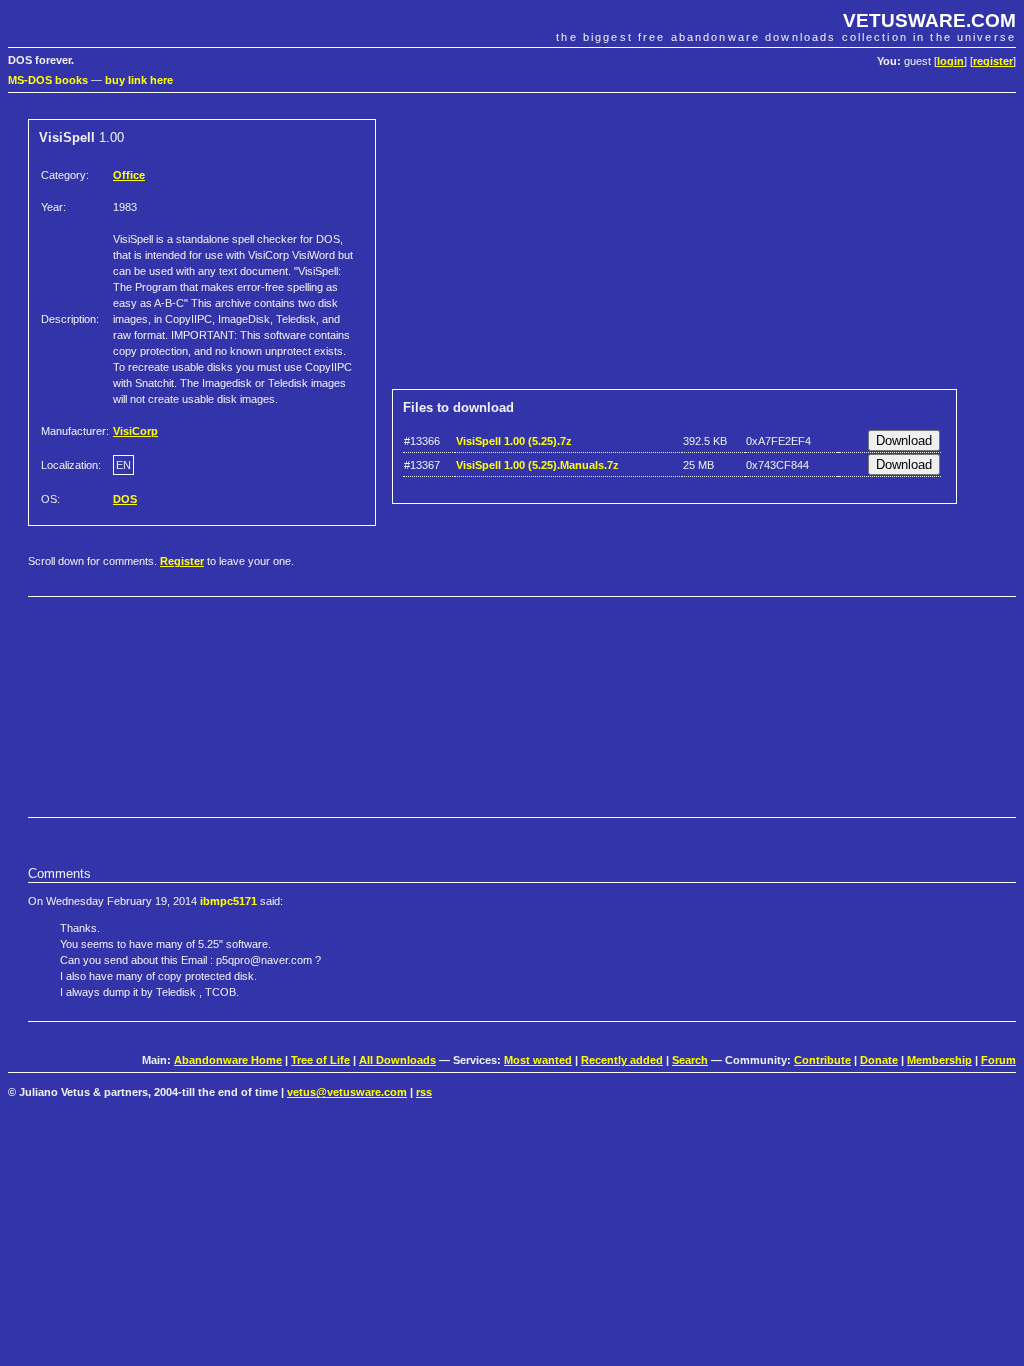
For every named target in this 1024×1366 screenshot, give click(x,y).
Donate (879, 1060)
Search (690, 1060)
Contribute (822, 1060)
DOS (125, 499)
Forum (998, 1060)
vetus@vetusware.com (347, 1092)
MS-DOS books (48, 80)
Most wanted (538, 1060)
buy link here (139, 80)
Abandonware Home (228, 1060)
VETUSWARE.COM (929, 20)
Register (182, 561)
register (993, 61)
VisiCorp (135, 431)
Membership (939, 1060)
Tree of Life (320, 1060)
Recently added (622, 1060)
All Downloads (397, 1060)
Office (129, 175)
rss (424, 1092)
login (950, 61)
